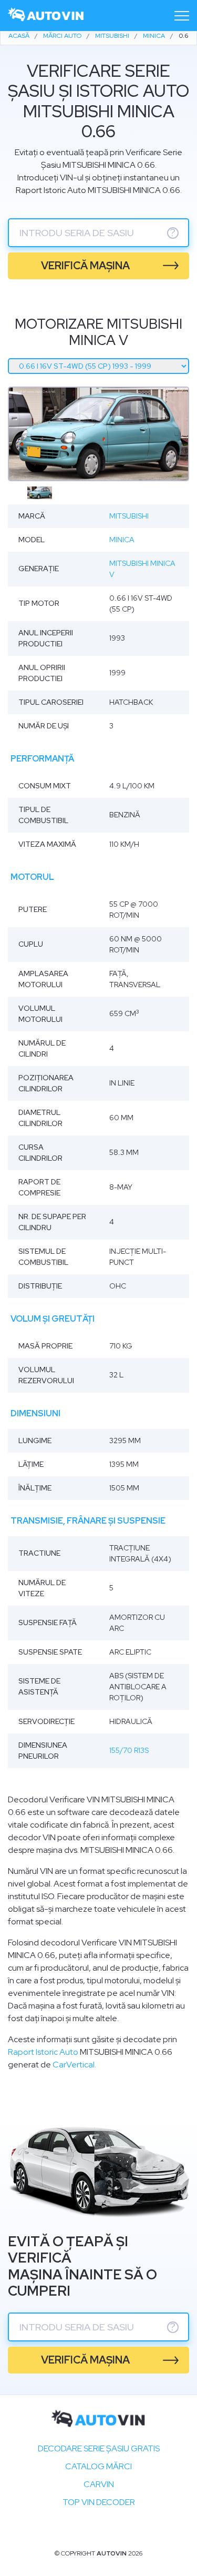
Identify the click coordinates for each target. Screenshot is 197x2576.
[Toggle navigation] (182, 16)
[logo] (46, 16)
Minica (122, 540)
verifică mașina (85, 266)
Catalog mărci (98, 2466)
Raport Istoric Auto (43, 2052)
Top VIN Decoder (99, 2502)
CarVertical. (74, 2065)
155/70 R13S (129, 1750)
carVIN (99, 2484)
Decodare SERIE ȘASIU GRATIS (99, 2448)
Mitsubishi (129, 516)
